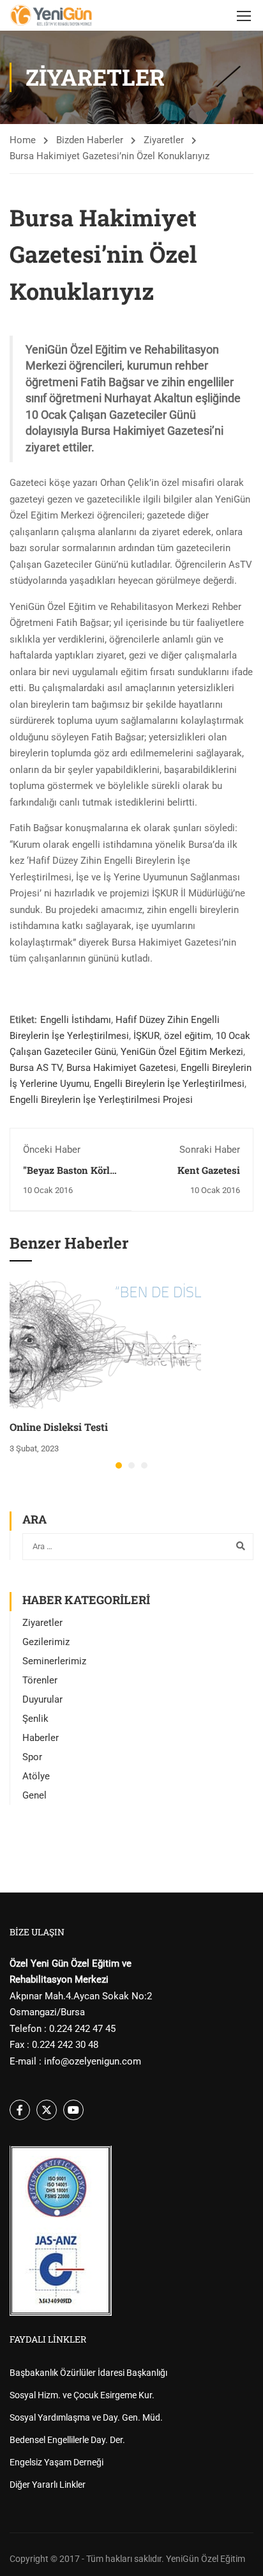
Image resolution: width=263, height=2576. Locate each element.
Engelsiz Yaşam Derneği (56, 2462)
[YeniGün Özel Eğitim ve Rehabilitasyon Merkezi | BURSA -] (51, 15)
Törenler (40, 1680)
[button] (119, 1465)
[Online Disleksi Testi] (105, 1344)
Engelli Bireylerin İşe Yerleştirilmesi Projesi (101, 1100)
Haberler (41, 1738)
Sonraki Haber (210, 1150)
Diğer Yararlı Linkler (48, 2485)
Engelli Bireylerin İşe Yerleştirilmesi (169, 1084)
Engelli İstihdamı (76, 1020)
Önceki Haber (52, 1150)
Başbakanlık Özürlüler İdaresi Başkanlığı (88, 2373)
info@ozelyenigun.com (93, 2061)
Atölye (36, 1776)
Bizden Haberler (90, 140)
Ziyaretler (164, 140)
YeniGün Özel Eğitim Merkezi (182, 1052)
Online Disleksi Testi (59, 1427)
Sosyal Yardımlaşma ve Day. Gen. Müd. (86, 2417)
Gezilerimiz (46, 1642)
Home (23, 140)
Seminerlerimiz (54, 1661)
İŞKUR (147, 1036)
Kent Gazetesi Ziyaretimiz (209, 1176)
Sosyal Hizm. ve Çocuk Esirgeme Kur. (82, 2395)
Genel (34, 1795)
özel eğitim (188, 1036)
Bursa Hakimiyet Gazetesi (121, 1068)
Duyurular (42, 1699)
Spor (32, 1757)
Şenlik (35, 1719)
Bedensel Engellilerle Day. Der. (67, 2440)
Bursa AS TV (36, 1068)
